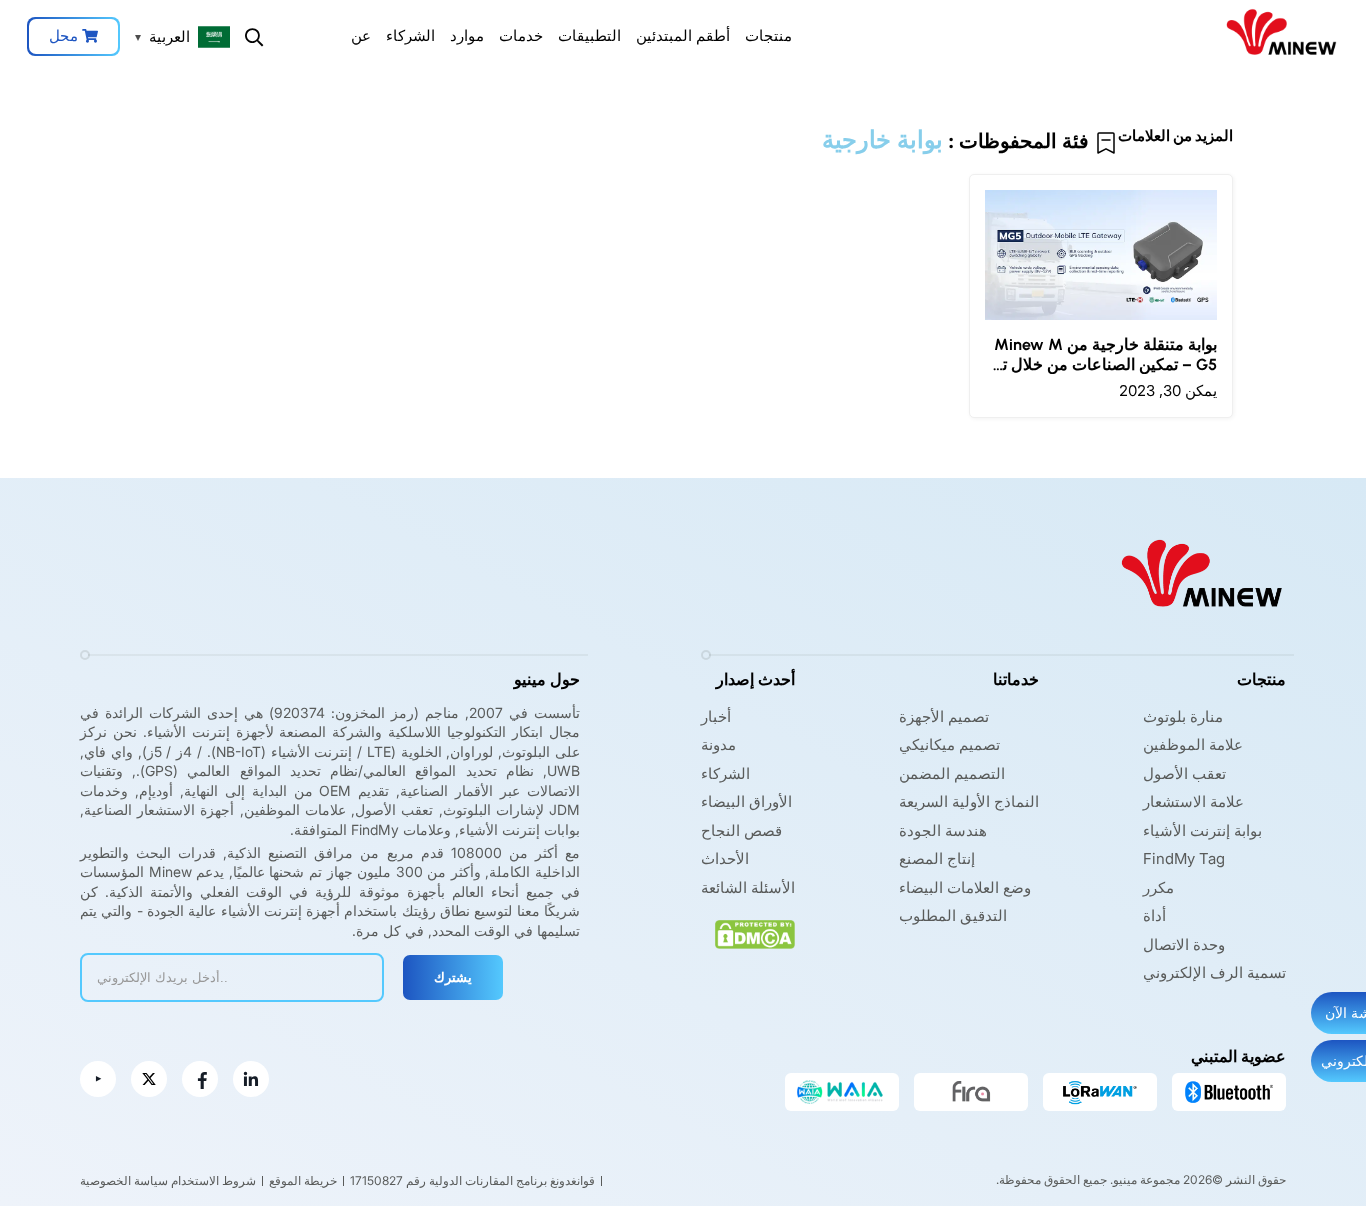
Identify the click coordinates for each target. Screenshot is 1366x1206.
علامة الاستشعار (1193, 801)
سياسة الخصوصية (124, 1180)
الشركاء (410, 35)
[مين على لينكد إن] (251, 1079)
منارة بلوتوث (1183, 716)
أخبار (716, 716)
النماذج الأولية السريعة (969, 801)
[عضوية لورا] (1100, 1092)
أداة (1154, 915)
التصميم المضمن (952, 773)
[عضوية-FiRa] (971, 1092)
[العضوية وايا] (842, 1092)
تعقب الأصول (1184, 773)
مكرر (1158, 887)
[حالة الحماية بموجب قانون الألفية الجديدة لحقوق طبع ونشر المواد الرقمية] (755, 934)
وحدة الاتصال (1184, 944)
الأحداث (725, 858)
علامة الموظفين (1193, 744)
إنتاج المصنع (937, 858)
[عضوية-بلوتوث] (1229, 1092)
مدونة (718, 744)
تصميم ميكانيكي (949, 744)
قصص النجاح (741, 830)
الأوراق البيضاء (746, 801)
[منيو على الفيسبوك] (200, 1079)
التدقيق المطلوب (953, 915)
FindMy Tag (1184, 858)
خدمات (521, 35)
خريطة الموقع (303, 1180)
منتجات (768, 35)
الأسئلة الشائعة (748, 887)
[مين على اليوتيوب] (98, 1079)
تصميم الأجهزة (944, 716)
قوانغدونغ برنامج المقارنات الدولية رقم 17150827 (472, 1180)
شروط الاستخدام (213, 1180)
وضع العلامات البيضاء (965, 887)
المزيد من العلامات (1175, 135)
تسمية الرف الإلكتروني (1214, 972)
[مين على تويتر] (149, 1079)
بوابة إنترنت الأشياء (1202, 830)
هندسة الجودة (943, 830)
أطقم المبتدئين (683, 35)
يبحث (254, 37)
